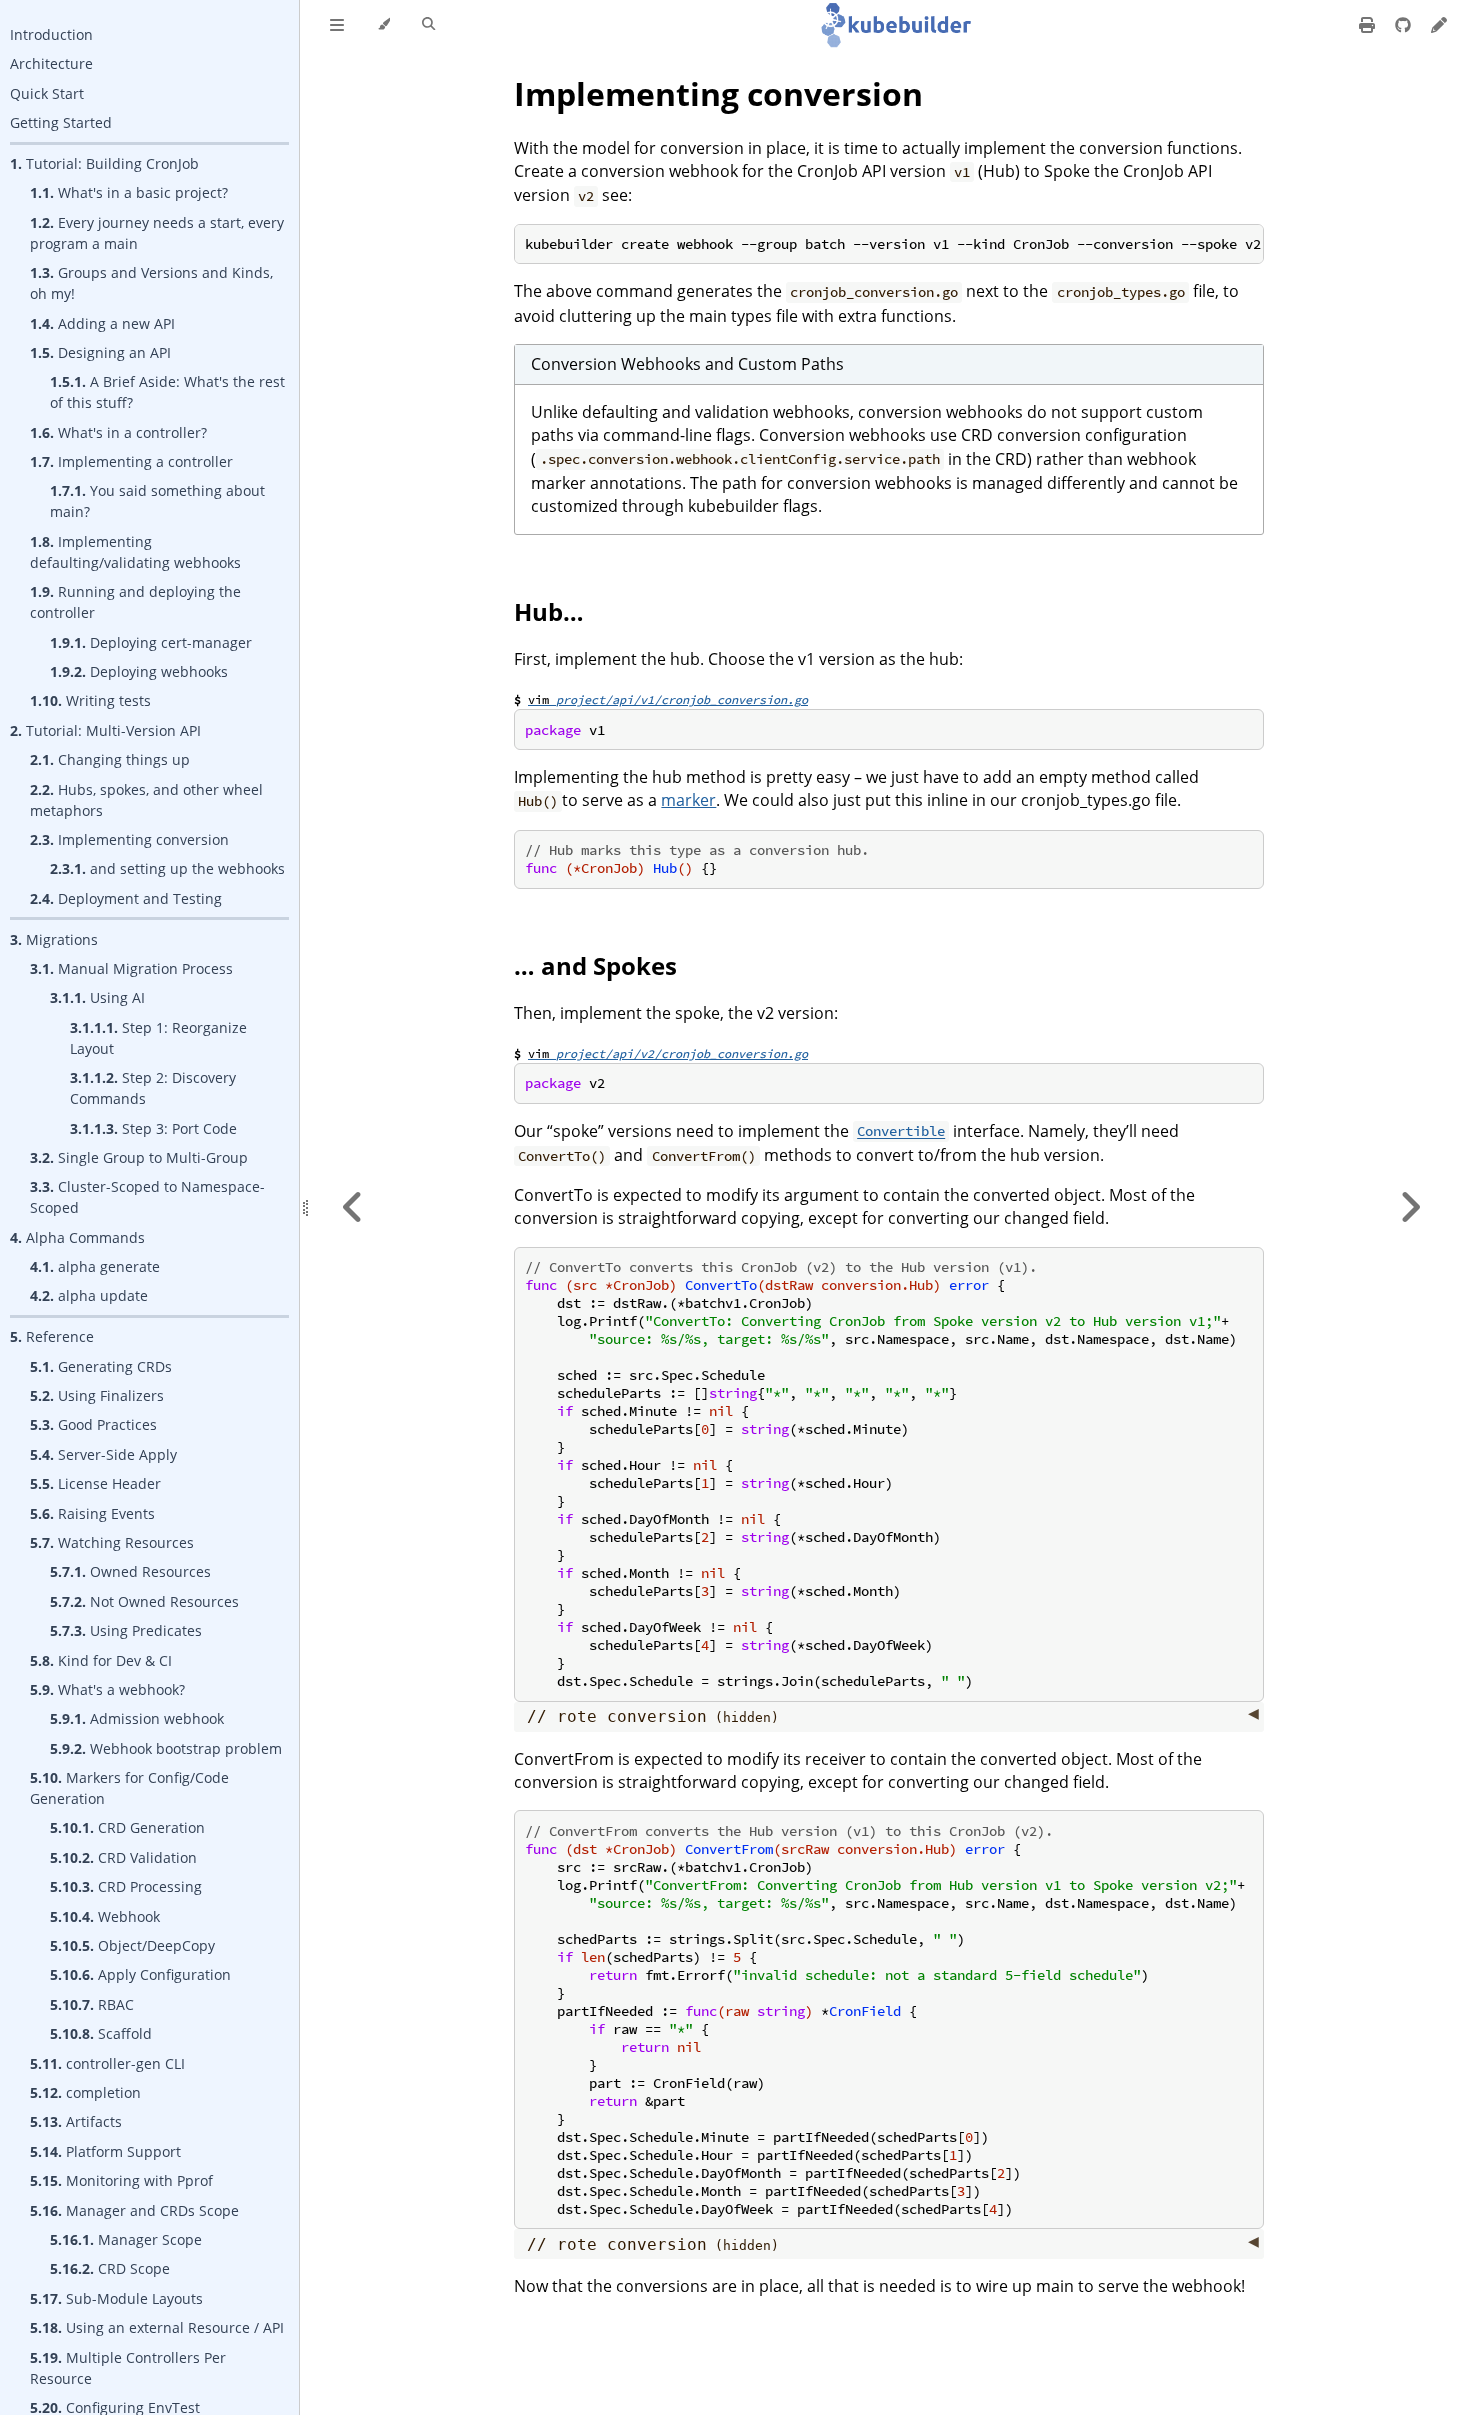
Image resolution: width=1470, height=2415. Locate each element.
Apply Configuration (140, 1974)
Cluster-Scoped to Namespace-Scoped (147, 1197)
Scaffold (101, 2033)
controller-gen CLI (107, 2063)
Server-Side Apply (103, 1454)
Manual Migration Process (131, 968)
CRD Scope (110, 2268)
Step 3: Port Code (153, 1128)
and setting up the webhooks (167, 868)
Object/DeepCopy (132, 1945)
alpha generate (95, 1266)
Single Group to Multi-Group (139, 1157)
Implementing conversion (129, 839)
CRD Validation (123, 1857)
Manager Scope (126, 2239)
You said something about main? (157, 501)
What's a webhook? (107, 1689)
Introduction (51, 34)
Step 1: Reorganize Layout (158, 1038)
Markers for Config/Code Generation (129, 1788)
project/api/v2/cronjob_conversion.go (682, 1053)
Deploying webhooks (139, 671)
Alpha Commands (77, 1237)
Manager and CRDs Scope (134, 2210)
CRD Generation (127, 1827)
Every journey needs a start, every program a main (157, 233)
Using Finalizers (97, 1395)
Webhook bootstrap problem (166, 1748)
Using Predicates (126, 1630)
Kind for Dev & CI (101, 1660)
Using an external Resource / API (157, 2327)
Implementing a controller (131, 461)
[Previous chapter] (353, 1207)
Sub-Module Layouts (116, 2298)
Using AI (97, 997)
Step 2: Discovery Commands (153, 1088)
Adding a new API (102, 323)
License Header (95, 1483)
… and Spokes (595, 965)
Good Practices (93, 1424)
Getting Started (61, 122)
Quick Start (47, 93)
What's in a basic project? (129, 192)
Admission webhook (137, 1718)
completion (85, 2092)
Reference (52, 1336)
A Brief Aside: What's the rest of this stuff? (167, 392)
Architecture (51, 63)
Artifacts (76, 2121)
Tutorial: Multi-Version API (105, 730)
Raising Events (92, 1513)
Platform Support (105, 2151)
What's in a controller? (118, 432)
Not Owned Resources (144, 1601)
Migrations (54, 939)
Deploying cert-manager (151, 642)
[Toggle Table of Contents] (337, 25)
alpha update (89, 1295)
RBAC (92, 2004)
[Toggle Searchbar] (428, 25)
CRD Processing (126, 1886)
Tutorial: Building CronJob (104, 163)
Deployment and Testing (126, 898)
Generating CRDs (101, 1366)
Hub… (549, 611)
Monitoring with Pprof (121, 2180)
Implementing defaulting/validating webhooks (135, 552)
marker (688, 800)
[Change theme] (383, 25)
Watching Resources (112, 1542)
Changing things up (110, 759)
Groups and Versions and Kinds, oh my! (151, 283)
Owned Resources (130, 1571)
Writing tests (90, 700)
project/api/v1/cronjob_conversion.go (682, 699)
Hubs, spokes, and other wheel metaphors (146, 800)
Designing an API (100, 352)
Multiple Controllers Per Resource (128, 2368)
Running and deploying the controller (135, 602)
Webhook (105, 1916)
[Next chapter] (1410, 1207)
